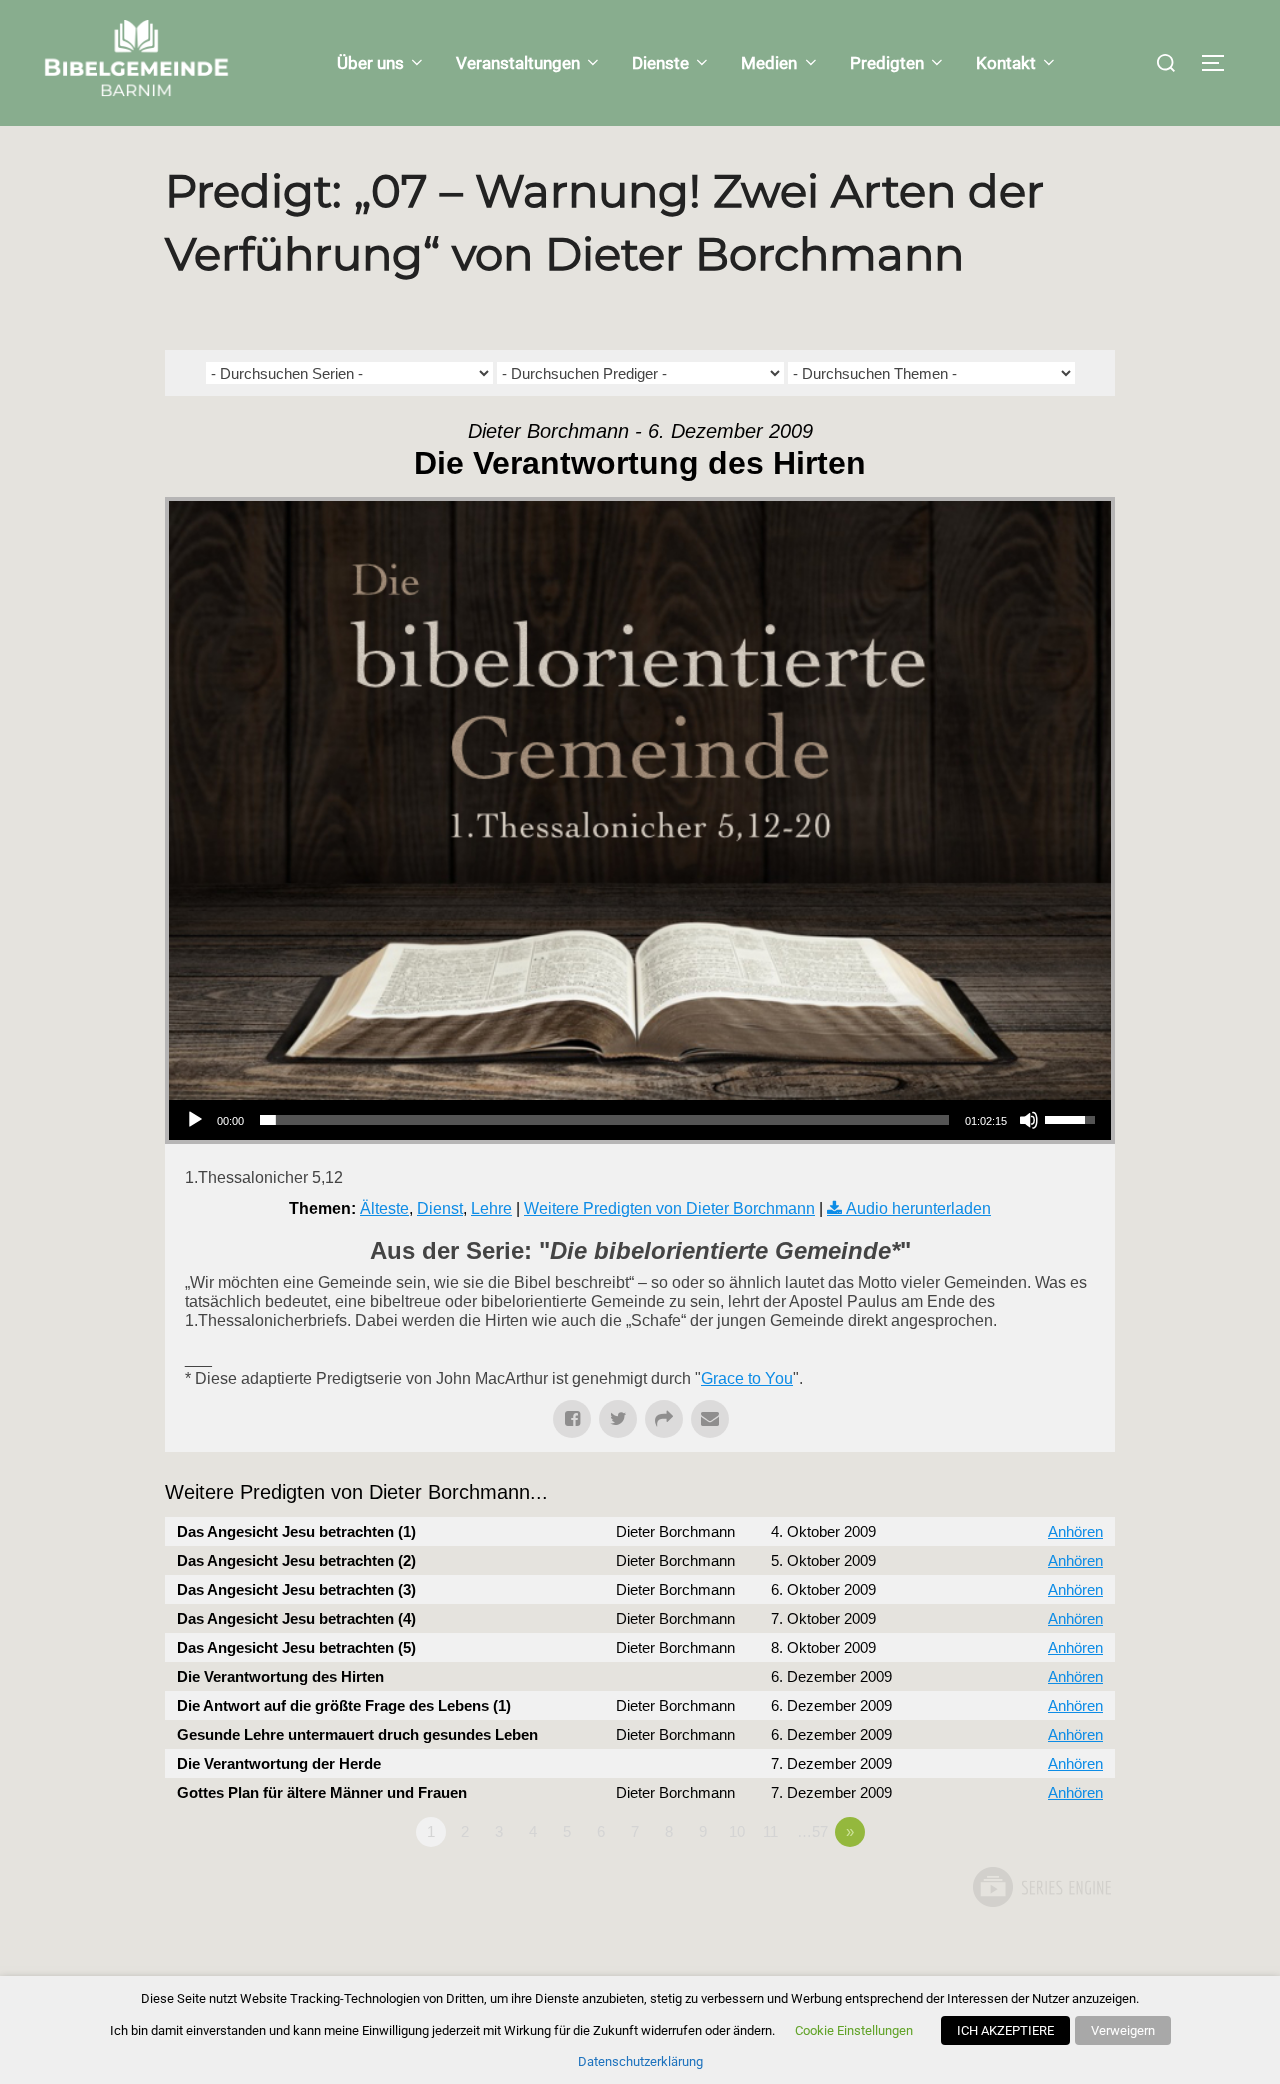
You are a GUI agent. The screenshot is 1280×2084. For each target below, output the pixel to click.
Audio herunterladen (918, 1208)
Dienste (660, 63)
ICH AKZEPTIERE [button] (1005, 2030)
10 (737, 1831)
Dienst (440, 1208)
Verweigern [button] (1123, 2030)
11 (770, 1831)
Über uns (370, 63)
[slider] (604, 1120)
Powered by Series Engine (1041, 1887)
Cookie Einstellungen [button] (854, 2030)
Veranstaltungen (518, 63)
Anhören (1075, 1531)
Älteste (384, 1208)
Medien (769, 63)
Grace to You (747, 1378)
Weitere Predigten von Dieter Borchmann (669, 1208)
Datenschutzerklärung (640, 2061)
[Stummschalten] (1029, 1120)
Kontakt (1006, 63)
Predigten (887, 63)
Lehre (491, 1208)
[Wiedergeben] (195, 1120)
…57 (812, 1831)
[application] (640, 1120)
